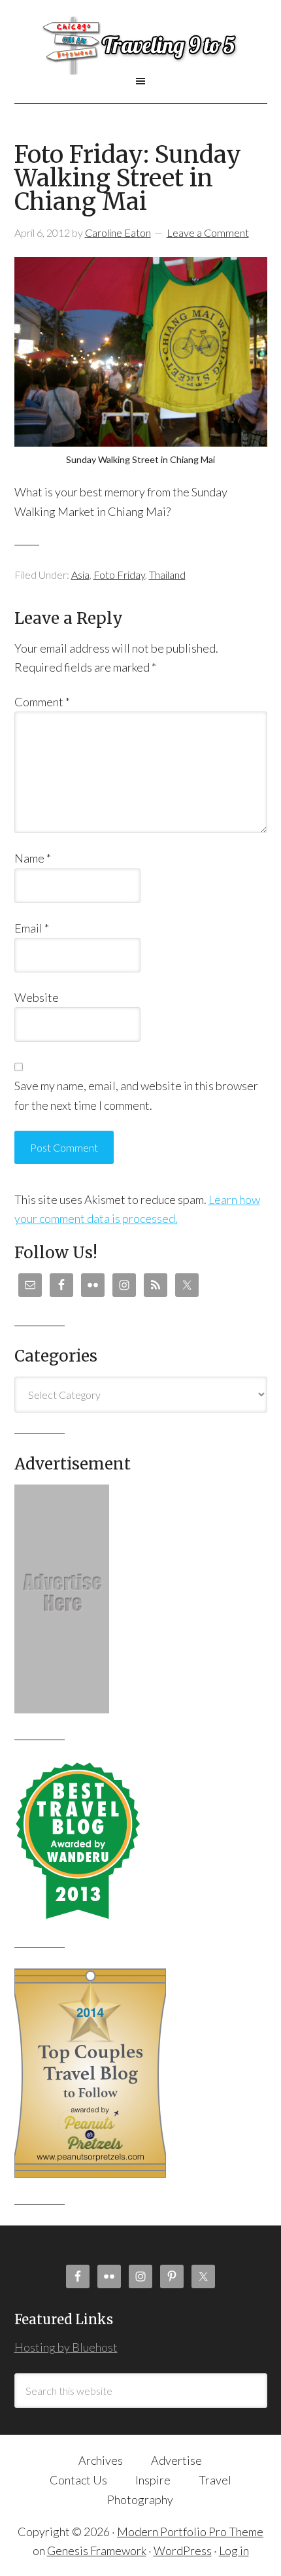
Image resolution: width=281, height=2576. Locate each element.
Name (33, 858)
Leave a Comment (208, 232)
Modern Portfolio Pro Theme (190, 2532)
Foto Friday (119, 575)
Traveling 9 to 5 (141, 45)
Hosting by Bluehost (66, 2347)
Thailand (167, 575)
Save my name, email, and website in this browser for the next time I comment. (136, 1095)
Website (37, 997)
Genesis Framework (97, 2550)
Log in (234, 2550)
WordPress (183, 2550)
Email (32, 928)
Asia (80, 575)
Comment (42, 702)
